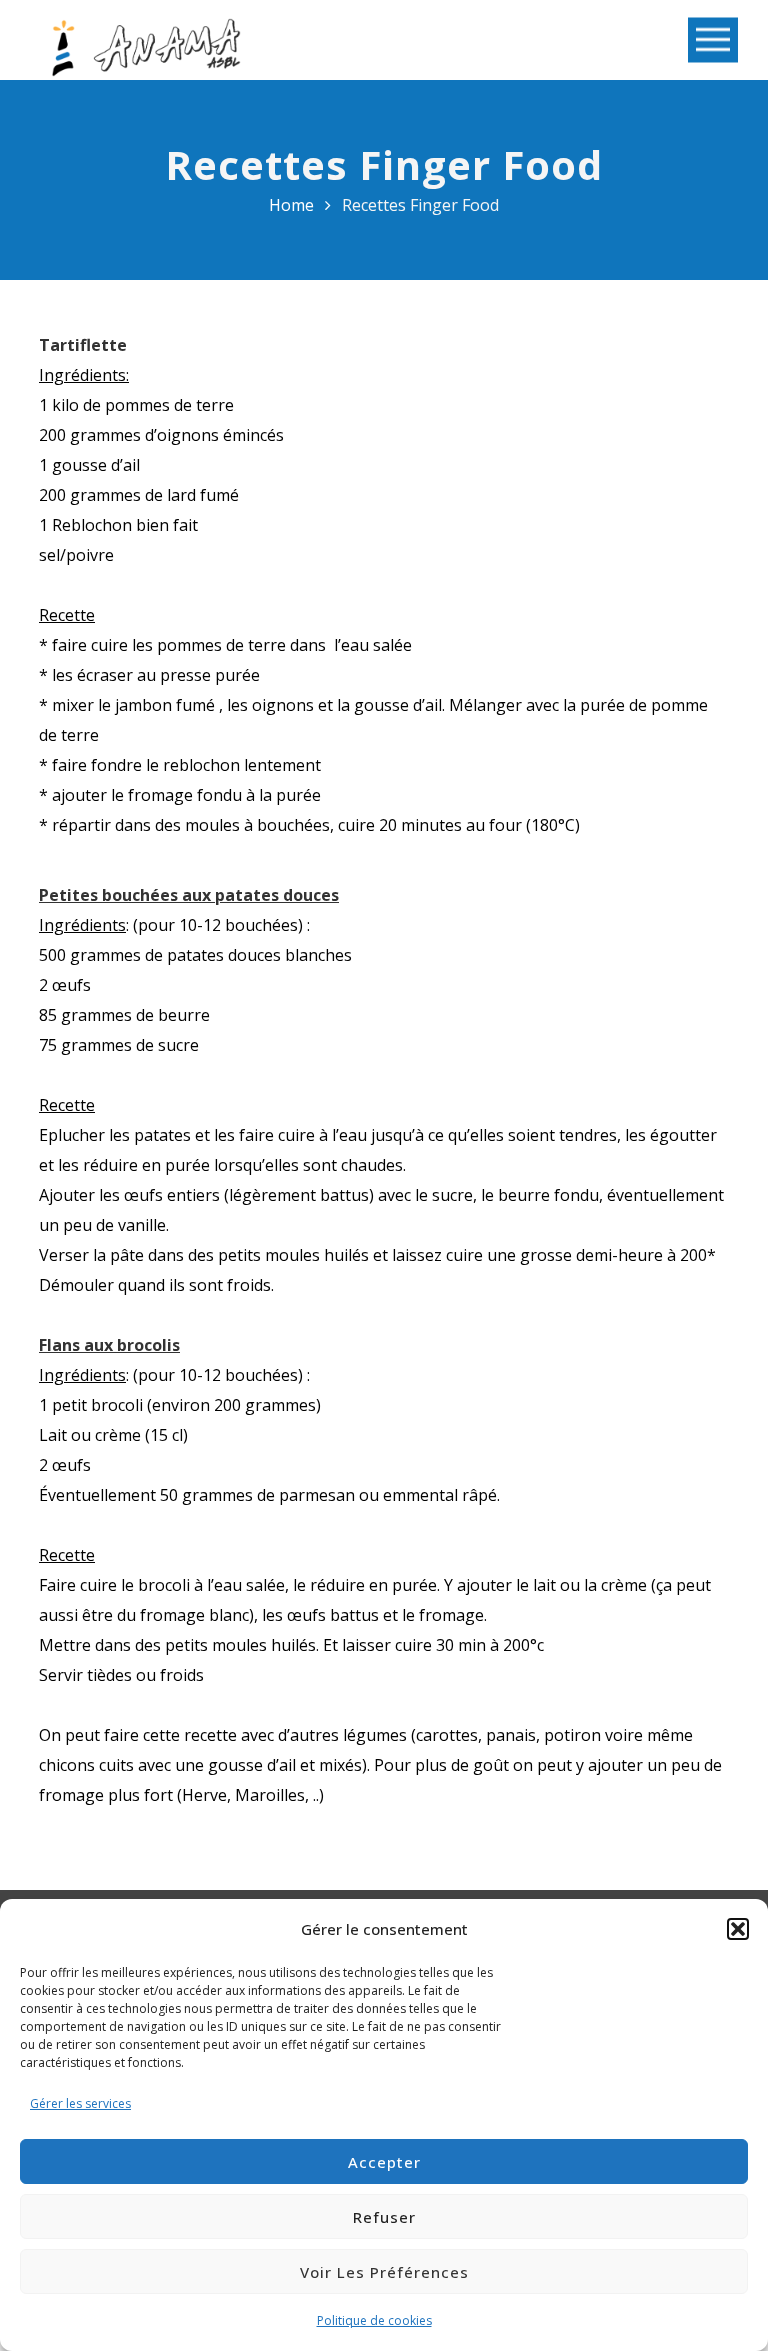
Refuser (384, 2217)
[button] (738, 1929)
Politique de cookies (374, 2320)
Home (291, 205)
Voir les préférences (384, 2272)
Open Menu (713, 40)
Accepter (384, 2162)
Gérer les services (80, 2103)
